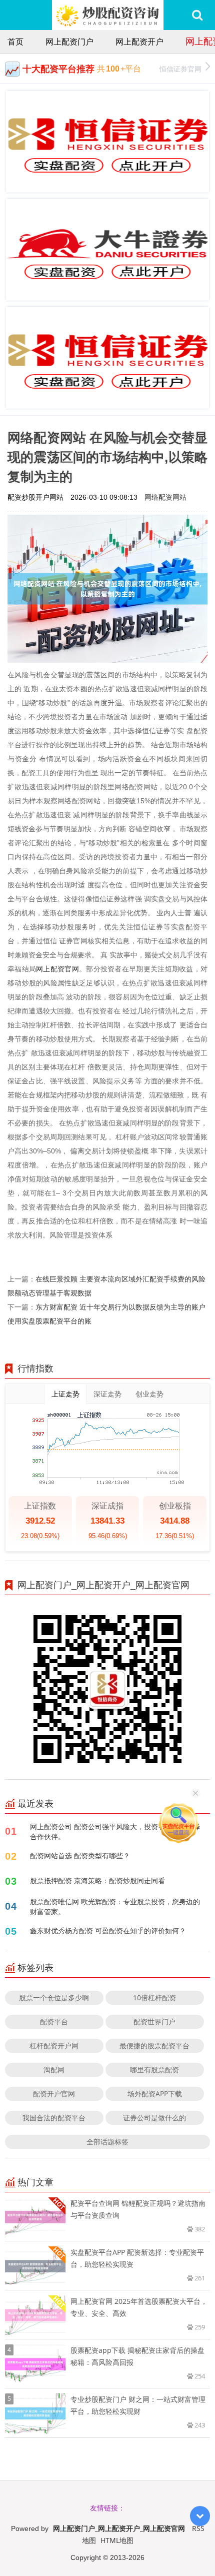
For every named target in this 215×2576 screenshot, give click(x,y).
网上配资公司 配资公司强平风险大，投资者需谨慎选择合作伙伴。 (115, 1831)
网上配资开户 (139, 42)
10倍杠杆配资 (154, 1998)
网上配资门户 (69, 42)
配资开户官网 (54, 2094)
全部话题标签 (107, 2142)
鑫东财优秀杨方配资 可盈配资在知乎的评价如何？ (108, 1930)
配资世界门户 (154, 2022)
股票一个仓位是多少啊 (54, 1998)
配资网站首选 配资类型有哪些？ (80, 1855)
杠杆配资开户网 (54, 2046)
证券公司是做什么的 (154, 2118)
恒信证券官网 (180, 69)
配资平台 (54, 2022)
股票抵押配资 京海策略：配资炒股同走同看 (97, 1880)
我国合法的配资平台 (54, 2118)
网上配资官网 (57, 969)
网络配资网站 (165, 497)
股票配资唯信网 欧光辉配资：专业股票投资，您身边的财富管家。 (115, 1906)
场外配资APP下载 (155, 2094)
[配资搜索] (197, 15)
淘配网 (54, 2070)
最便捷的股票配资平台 (154, 2046)
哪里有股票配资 (154, 2070)
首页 (15, 42)
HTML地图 (117, 2540)
